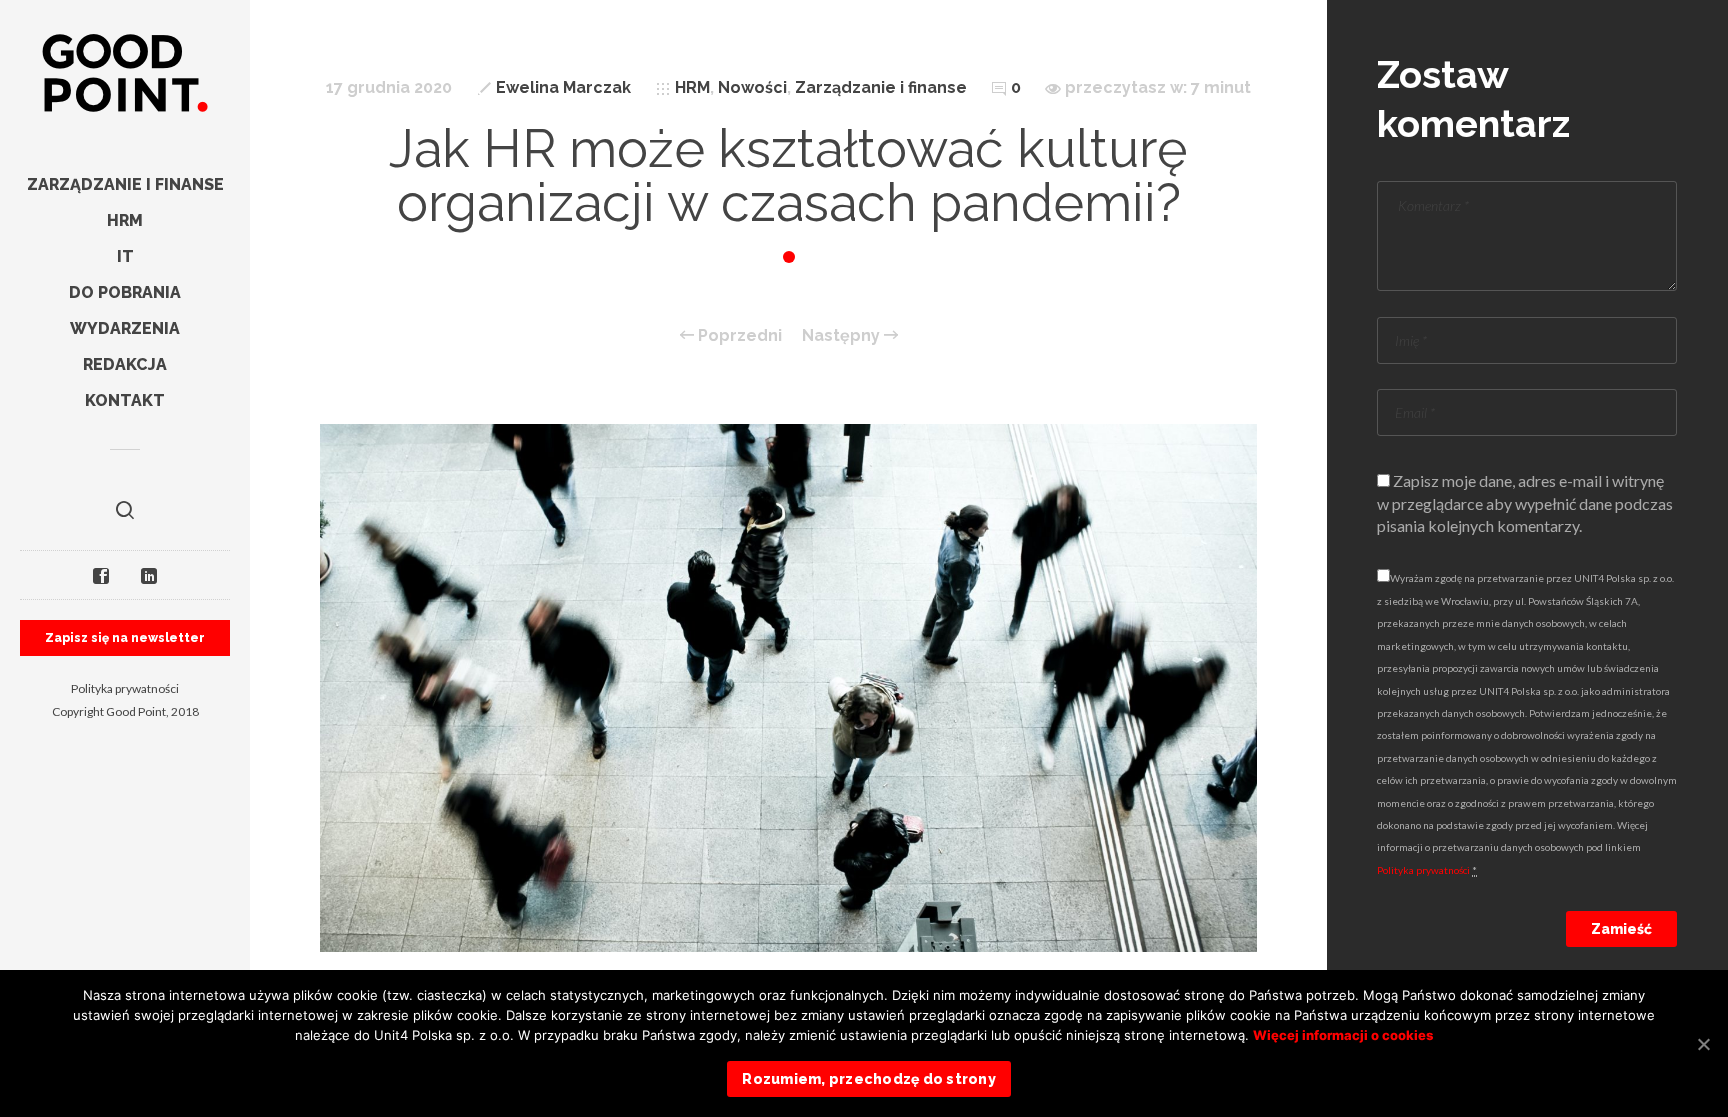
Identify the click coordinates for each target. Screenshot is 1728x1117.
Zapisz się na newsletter (125, 638)
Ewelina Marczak (563, 87)
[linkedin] (149, 575)
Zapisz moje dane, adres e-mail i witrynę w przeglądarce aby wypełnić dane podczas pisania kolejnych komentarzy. (1525, 503)
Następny (843, 336)
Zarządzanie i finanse (125, 184)
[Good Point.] (125, 75)
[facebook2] (101, 575)
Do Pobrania (125, 292)
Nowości (752, 87)
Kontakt (125, 400)
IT (125, 256)
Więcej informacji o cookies (1343, 1035)
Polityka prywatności (125, 688)
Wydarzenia (125, 328)
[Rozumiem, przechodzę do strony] (1703, 1044)
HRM (125, 220)
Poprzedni (738, 336)
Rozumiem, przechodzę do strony (869, 1079)
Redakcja (125, 364)
